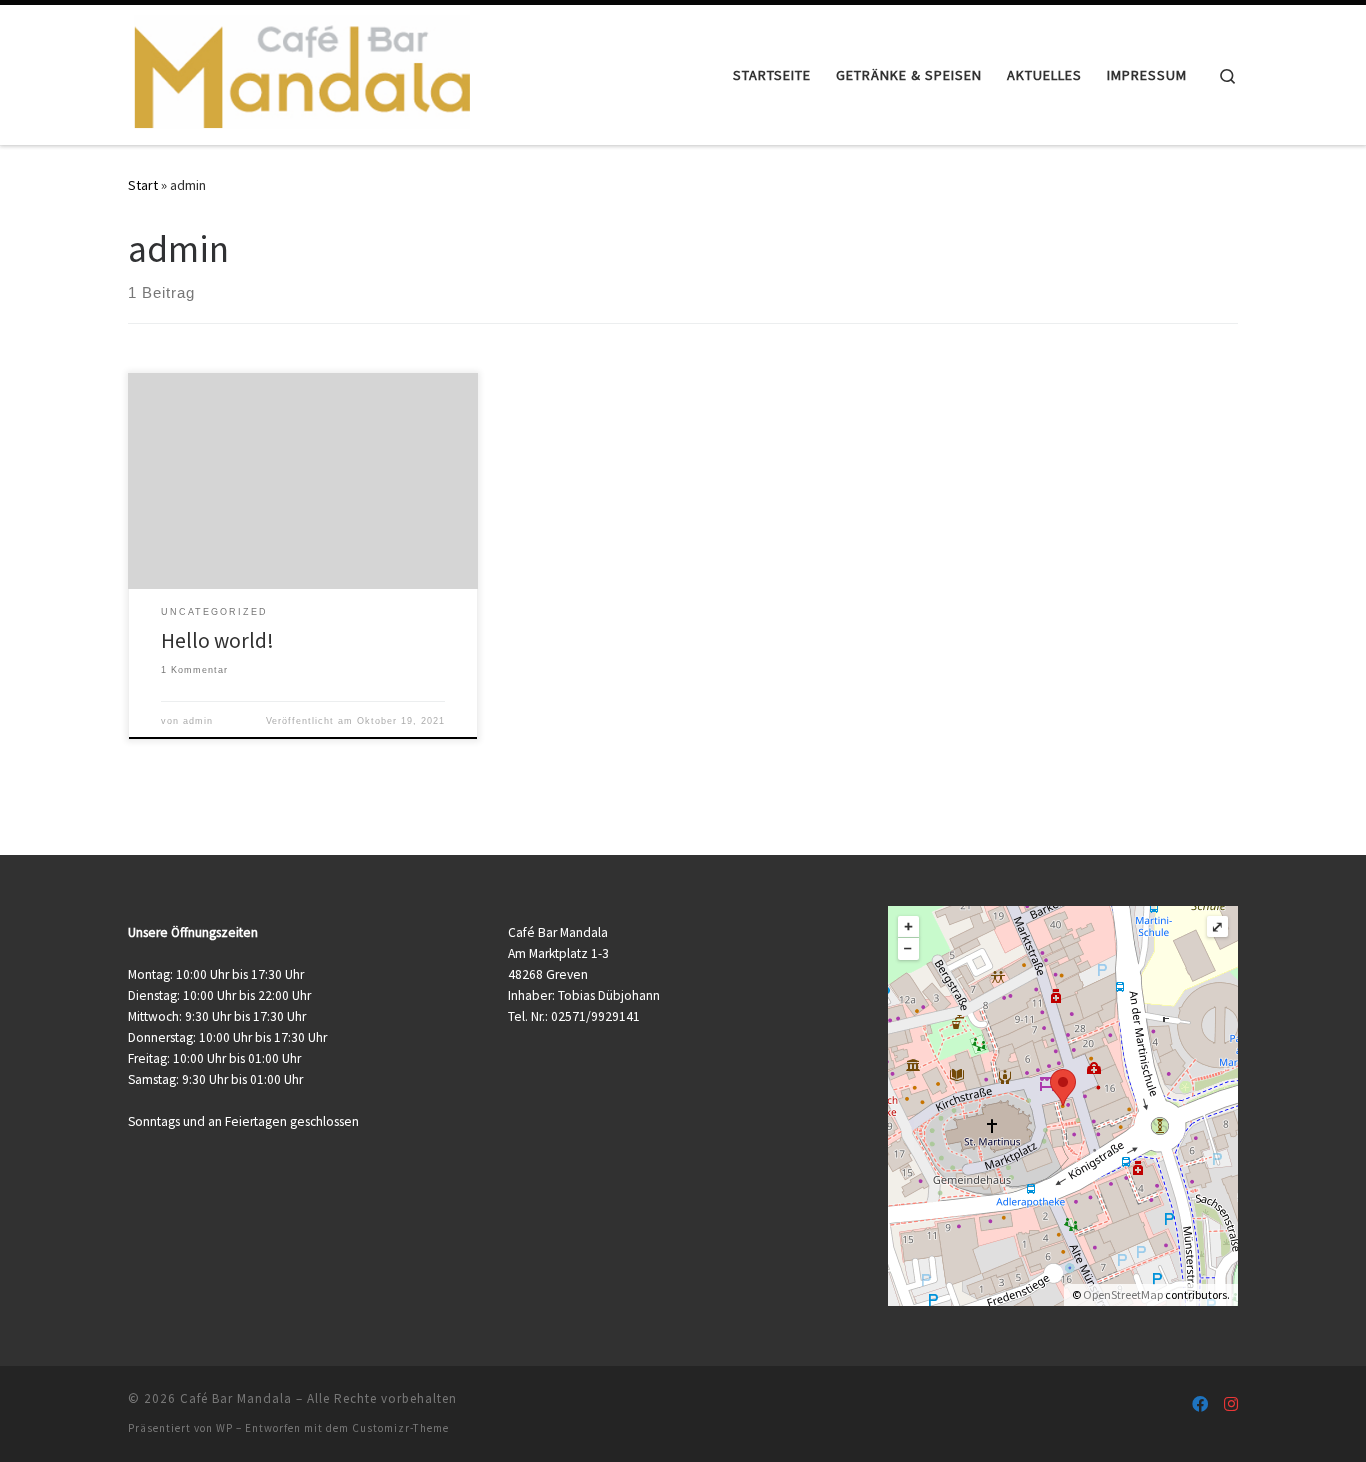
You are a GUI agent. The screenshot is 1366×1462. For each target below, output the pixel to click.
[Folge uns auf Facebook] (1200, 1404)
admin (198, 721)
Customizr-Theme (400, 1428)
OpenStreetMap (1123, 1294)
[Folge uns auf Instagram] (1231, 1404)
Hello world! (217, 640)
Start (143, 185)
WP (224, 1428)
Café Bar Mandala (236, 1398)
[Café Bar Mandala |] (301, 71)
